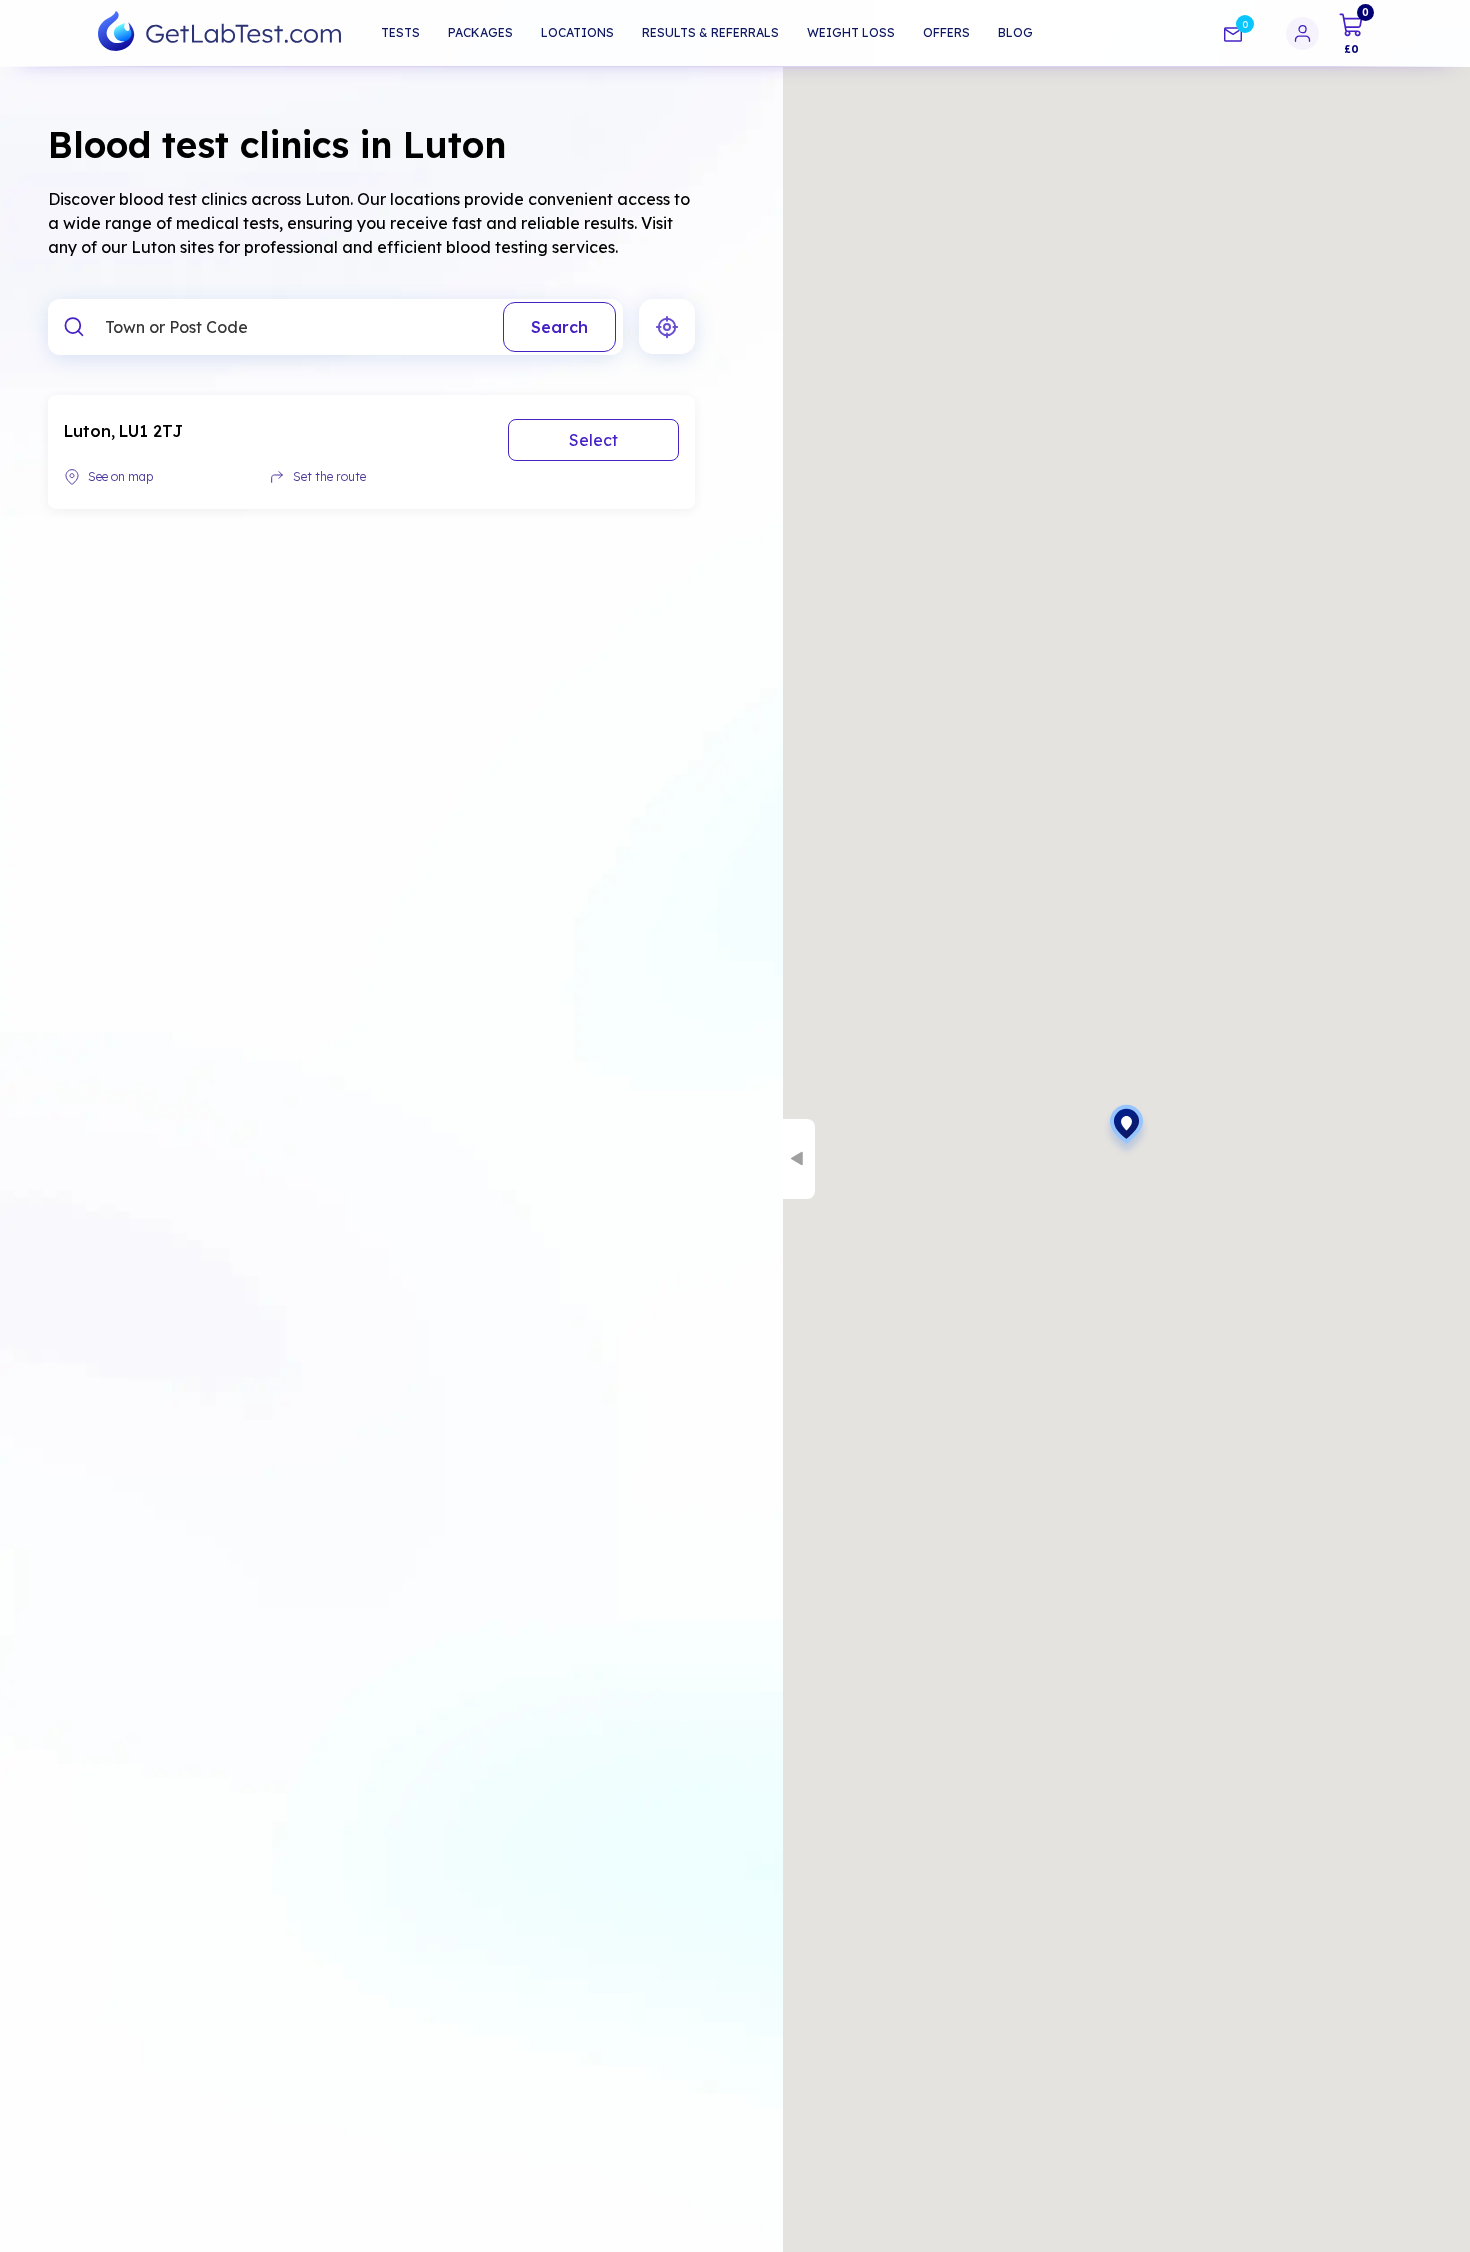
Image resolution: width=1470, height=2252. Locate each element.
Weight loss (851, 32)
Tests (400, 32)
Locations (577, 32)
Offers (946, 32)
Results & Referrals (710, 32)
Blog (1015, 32)
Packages (480, 32)
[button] (1126, 1131)
